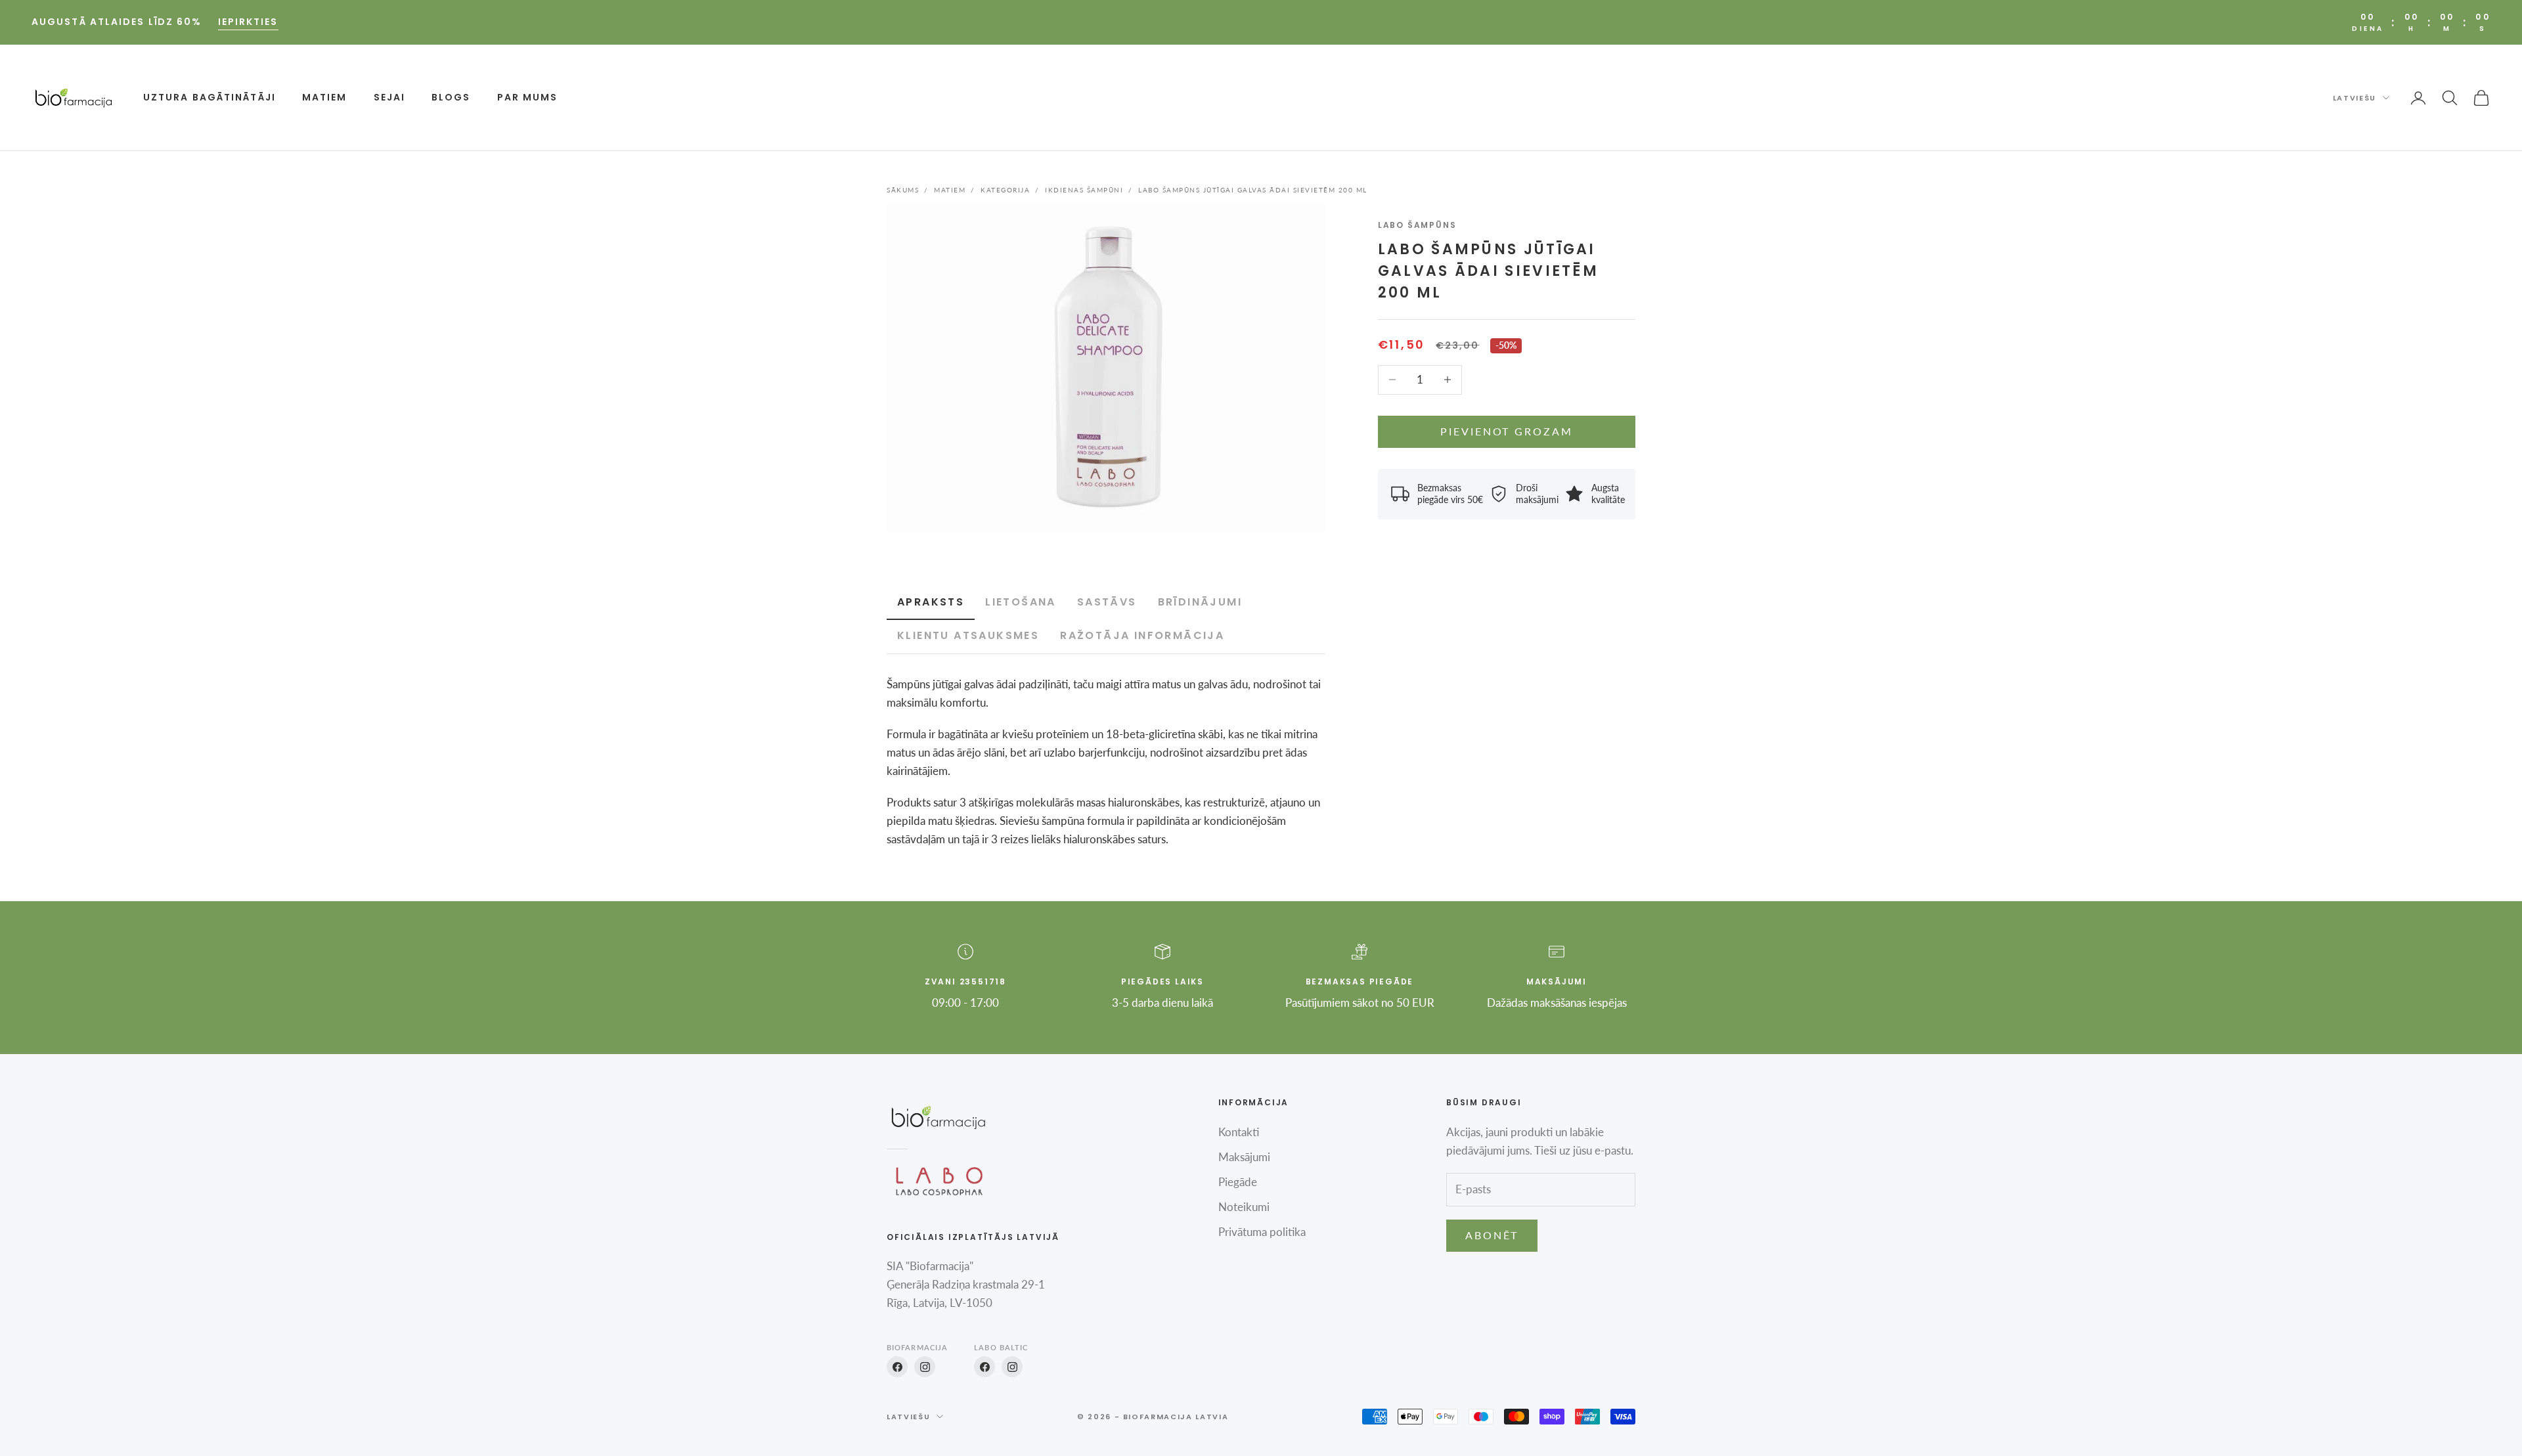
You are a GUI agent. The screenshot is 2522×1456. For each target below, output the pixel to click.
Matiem (325, 97)
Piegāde (1238, 1182)
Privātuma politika (1262, 1232)
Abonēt (1492, 1235)
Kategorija (1005, 190)
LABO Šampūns (1417, 225)
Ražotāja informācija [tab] (1142, 635)
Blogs (451, 97)
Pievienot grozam (1506, 431)
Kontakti (1239, 1132)
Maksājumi (1244, 1157)
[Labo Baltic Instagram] (1012, 1367)
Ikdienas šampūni (1084, 190)
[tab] (1021, 603)
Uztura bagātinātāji (210, 97)
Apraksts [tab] (931, 602)
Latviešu (2355, 98)
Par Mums (528, 97)
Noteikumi (1244, 1207)
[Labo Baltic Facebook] (984, 1367)
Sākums (903, 190)
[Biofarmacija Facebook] (897, 1367)
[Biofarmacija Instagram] (925, 1367)
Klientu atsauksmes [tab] (968, 635)
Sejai (390, 97)
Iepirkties (248, 22)
